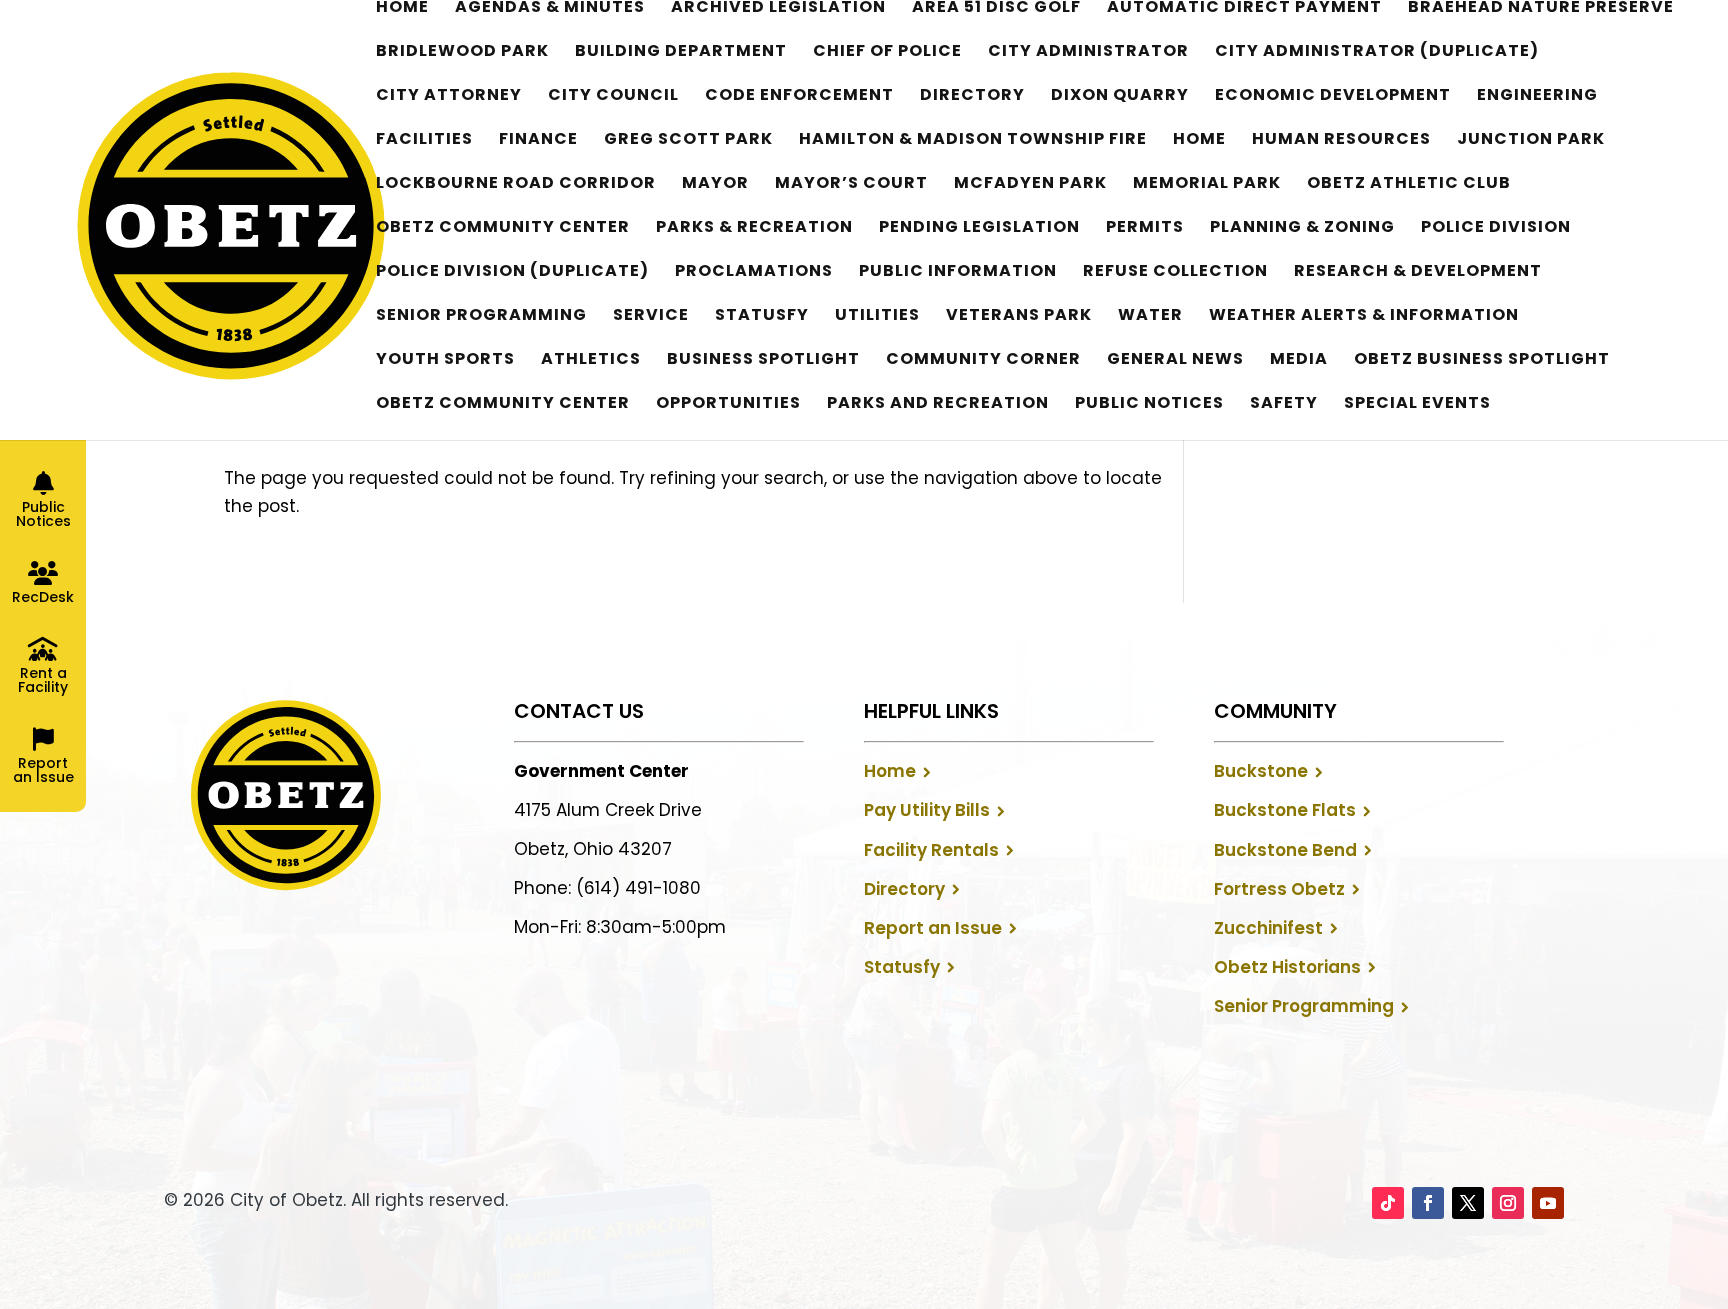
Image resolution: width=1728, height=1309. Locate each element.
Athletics (591, 361)
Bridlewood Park (462, 53)
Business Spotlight (763, 361)
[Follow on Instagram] (1508, 1203)
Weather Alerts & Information (1364, 317)
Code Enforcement (799, 97)
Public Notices (1149, 405)
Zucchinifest (1268, 928)
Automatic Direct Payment (1244, 9)
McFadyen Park (1030, 185)
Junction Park (1531, 141)
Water (1150, 317)
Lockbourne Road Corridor (516, 185)
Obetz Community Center (503, 229)
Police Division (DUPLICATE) (512, 273)
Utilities (877, 317)
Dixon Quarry (1120, 97)
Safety (1284, 405)
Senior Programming (481, 317)
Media (1299, 361)
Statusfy (762, 317)
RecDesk (43, 597)
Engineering (1537, 97)
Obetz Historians (1287, 967)
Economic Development (1333, 97)
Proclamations (754, 273)
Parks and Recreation (938, 405)
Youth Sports (445, 361)
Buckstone (1261, 771)
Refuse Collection (1175, 273)
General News (1175, 361)
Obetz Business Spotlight (1482, 361)
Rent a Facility (43, 680)
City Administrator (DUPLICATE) (1377, 53)
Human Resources (1341, 141)
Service (651, 317)
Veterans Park (1019, 317)
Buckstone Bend (1285, 850)
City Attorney (449, 97)
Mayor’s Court (851, 185)
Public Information (958, 273)
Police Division (1496, 229)
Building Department (681, 53)
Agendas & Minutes (550, 9)
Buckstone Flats (1285, 810)
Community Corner (983, 361)
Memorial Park (1207, 185)
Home (402, 9)
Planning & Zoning (1302, 229)
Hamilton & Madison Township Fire (973, 141)
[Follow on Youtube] (1548, 1203)
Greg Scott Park (688, 141)
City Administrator (1088, 53)
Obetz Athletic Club (1409, 185)
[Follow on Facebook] (1428, 1203)
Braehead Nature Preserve (1541, 9)
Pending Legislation (979, 229)
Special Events (1417, 405)
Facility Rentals (931, 850)
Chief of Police (887, 53)
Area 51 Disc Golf (996, 9)
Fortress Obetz (1279, 889)
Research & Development (1418, 273)
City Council (613, 97)
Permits (1145, 229)
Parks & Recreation (754, 229)
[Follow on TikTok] (1388, 1203)
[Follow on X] (1468, 1203)
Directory (972, 97)
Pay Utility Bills (927, 810)
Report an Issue (933, 928)
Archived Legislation (778, 9)
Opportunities (728, 405)
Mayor (715, 185)
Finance (538, 141)
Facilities (424, 141)
